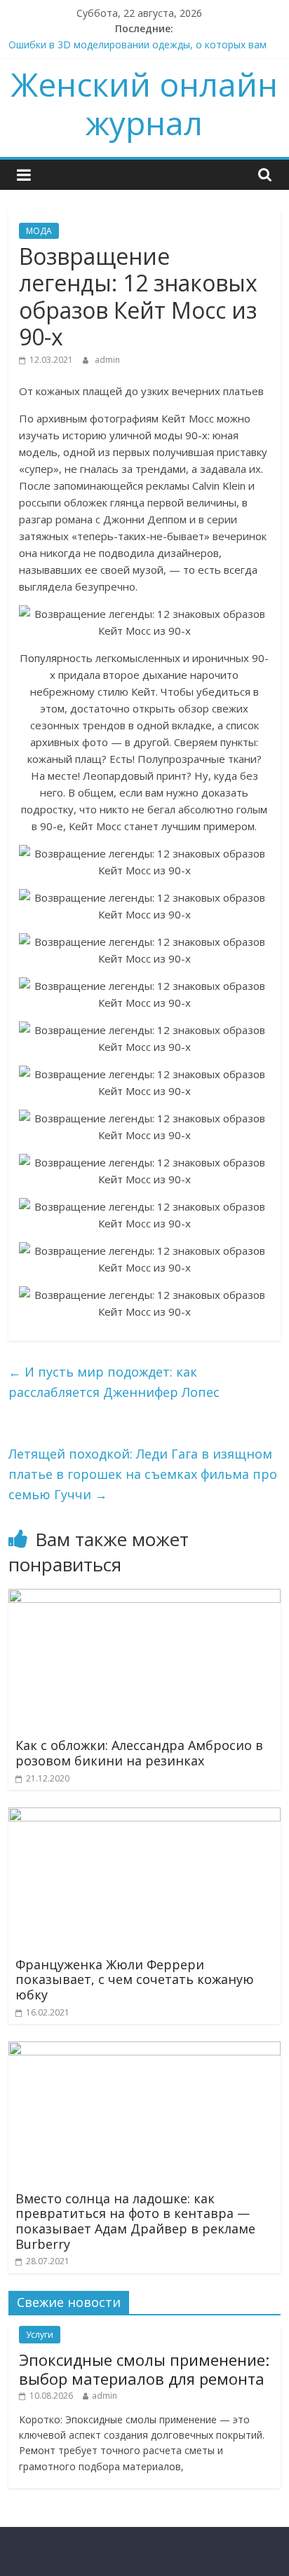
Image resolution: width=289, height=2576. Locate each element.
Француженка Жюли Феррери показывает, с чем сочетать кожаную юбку (135, 1979)
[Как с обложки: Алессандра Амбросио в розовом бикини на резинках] (144, 1597)
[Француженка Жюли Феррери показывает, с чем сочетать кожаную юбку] (144, 1816)
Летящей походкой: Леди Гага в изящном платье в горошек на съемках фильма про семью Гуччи (143, 1474)
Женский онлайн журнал (144, 103)
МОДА (39, 231)
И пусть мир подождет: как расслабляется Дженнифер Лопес (114, 1382)
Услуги (40, 2335)
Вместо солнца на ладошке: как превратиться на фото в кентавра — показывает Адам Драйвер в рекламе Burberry (135, 2221)
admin (107, 360)
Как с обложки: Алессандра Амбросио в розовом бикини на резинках (139, 1753)
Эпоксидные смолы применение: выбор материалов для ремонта (144, 2369)
